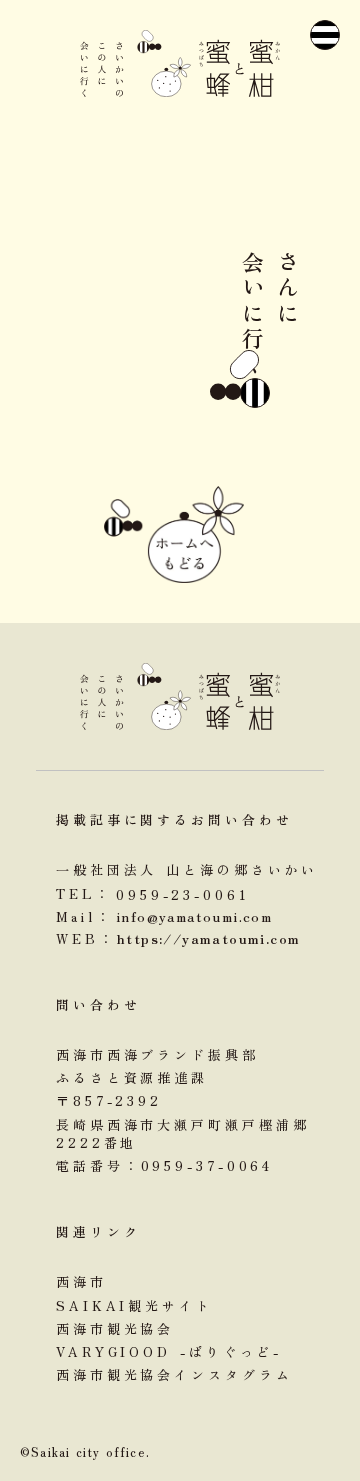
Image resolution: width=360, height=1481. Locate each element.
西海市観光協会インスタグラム (174, 1375)
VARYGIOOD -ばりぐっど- (169, 1352)
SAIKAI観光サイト (134, 1306)
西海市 (81, 1282)
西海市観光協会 (115, 1329)
